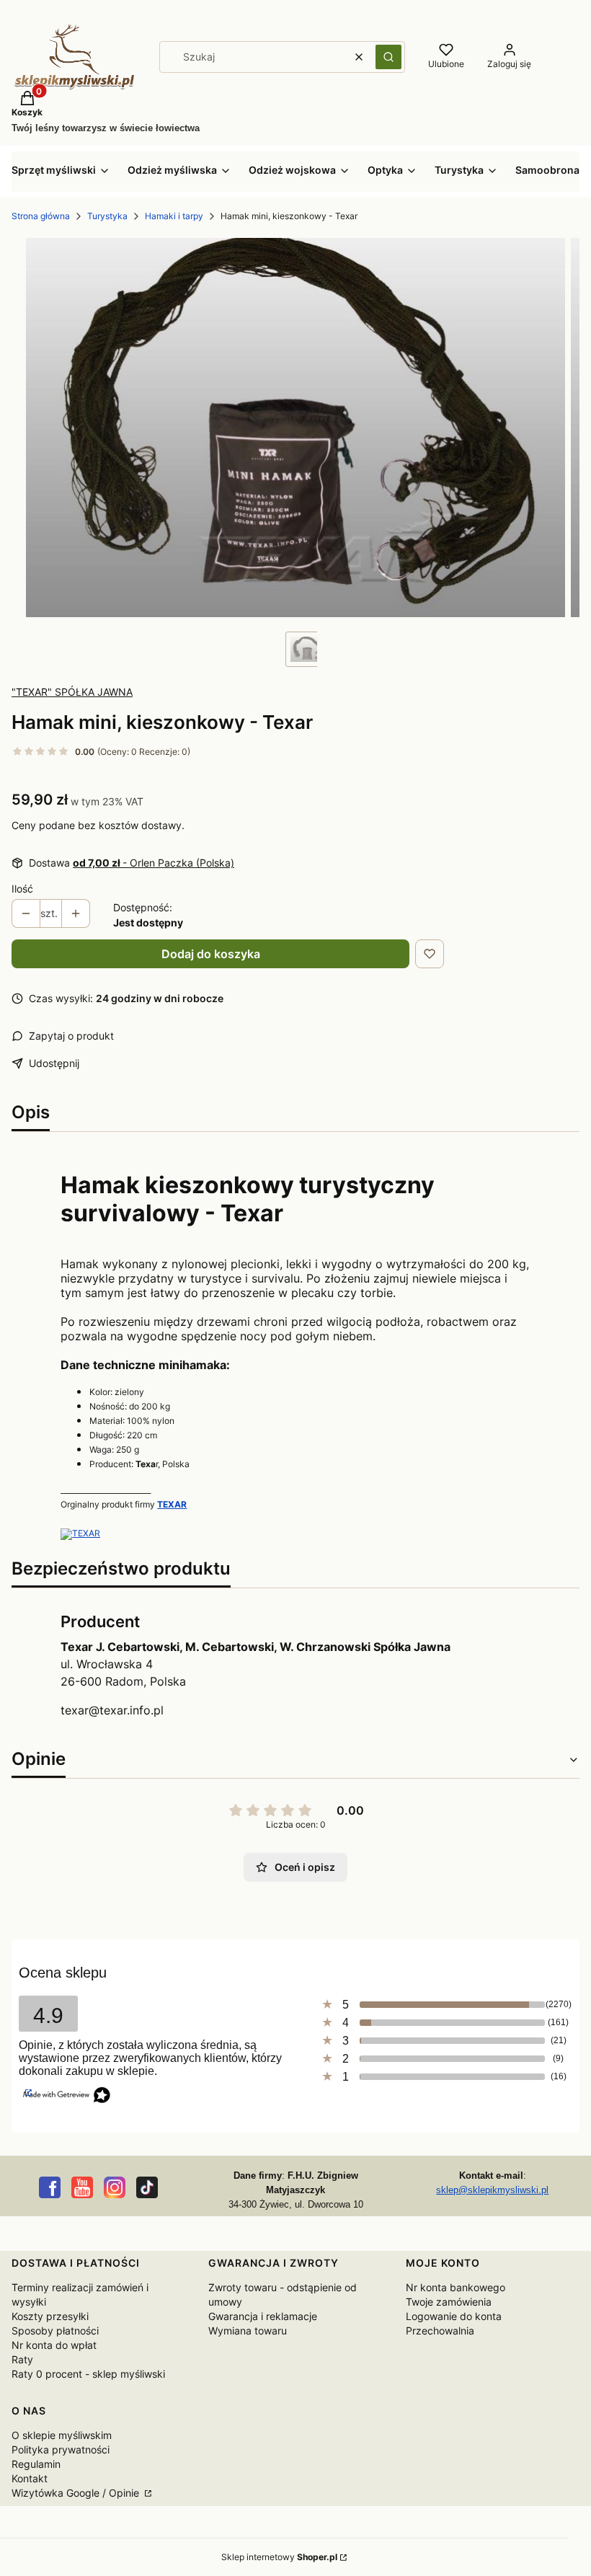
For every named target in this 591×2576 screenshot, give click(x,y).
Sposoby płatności (55, 2331)
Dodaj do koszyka (211, 954)
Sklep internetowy (279, 2557)
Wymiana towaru (248, 2331)
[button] (388, 57)
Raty (22, 2359)
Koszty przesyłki (50, 2316)
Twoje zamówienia (449, 2302)
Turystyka (107, 216)
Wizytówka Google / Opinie (77, 2493)
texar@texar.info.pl (112, 1710)
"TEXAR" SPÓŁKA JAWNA (72, 692)
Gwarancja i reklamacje (263, 2316)
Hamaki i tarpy (174, 216)
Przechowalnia (440, 2331)
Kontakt (30, 2478)
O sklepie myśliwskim (62, 2435)
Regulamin (36, 2464)
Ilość (22, 889)
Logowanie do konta (454, 2316)
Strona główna (41, 216)
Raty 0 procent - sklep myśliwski (88, 2374)
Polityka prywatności (61, 2449)
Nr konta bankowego (456, 2287)
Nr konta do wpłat (54, 2345)
